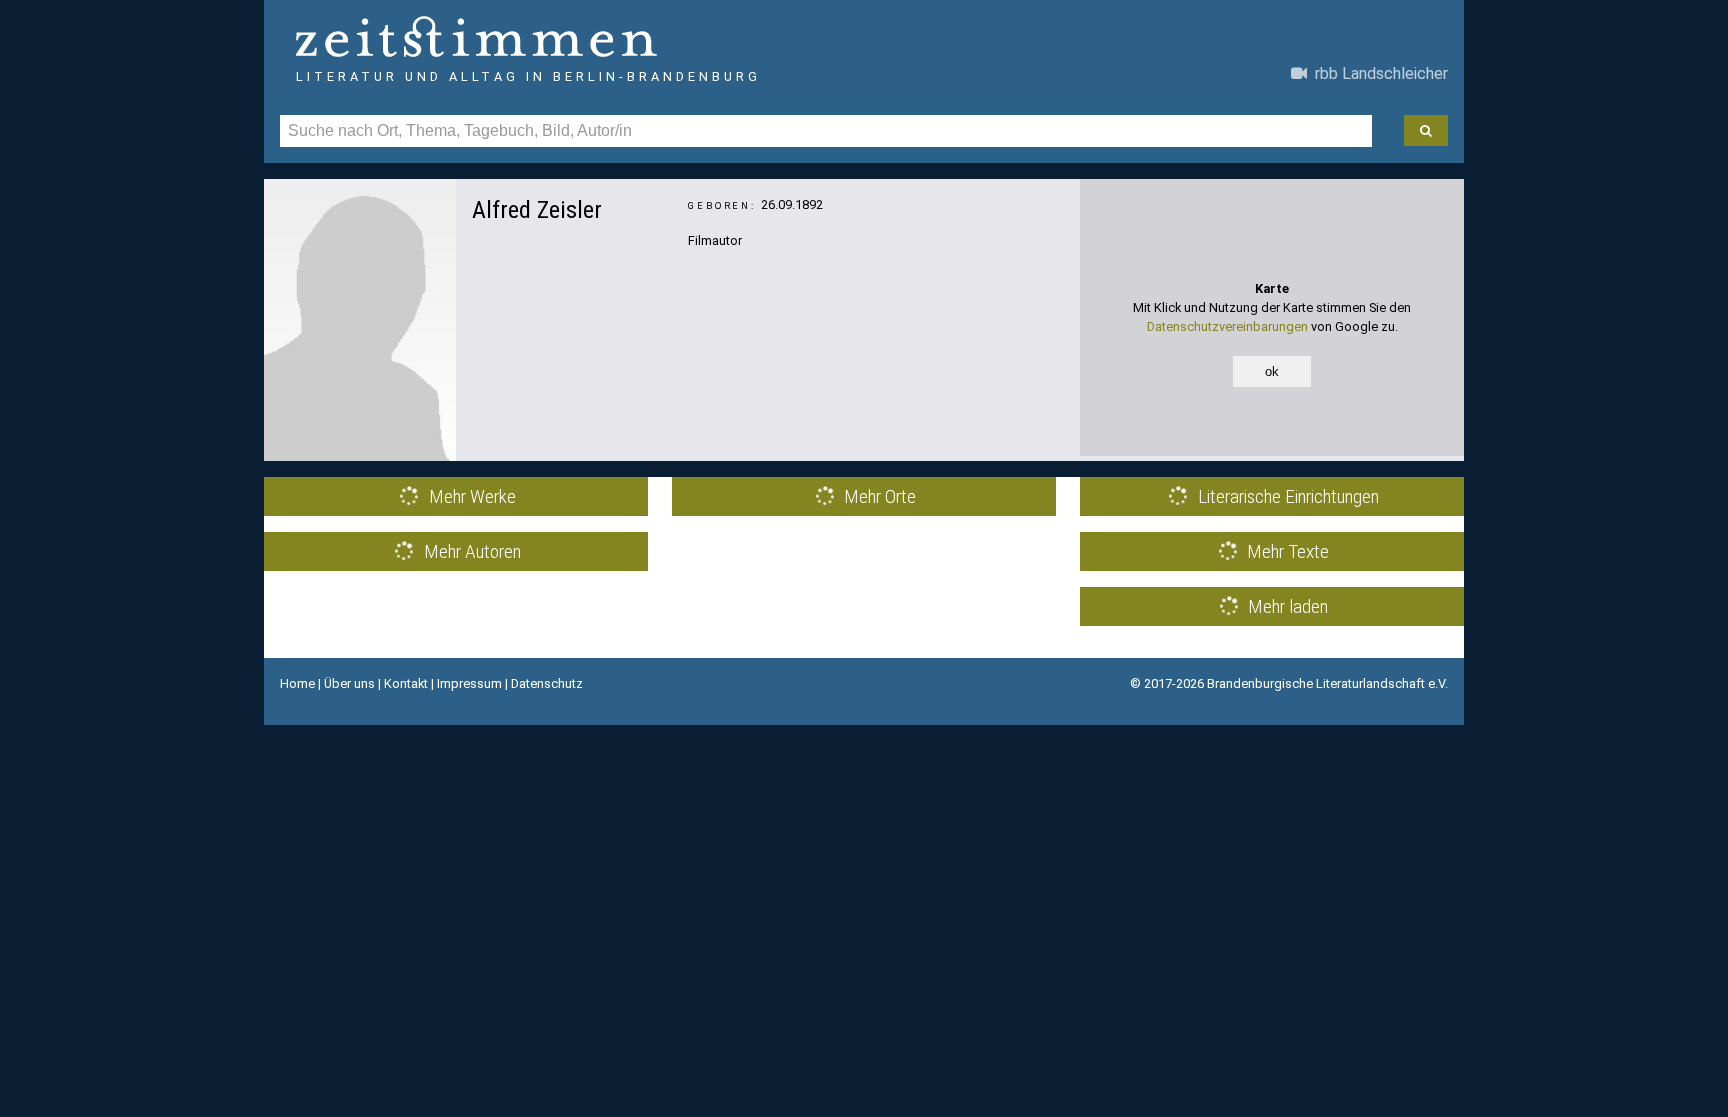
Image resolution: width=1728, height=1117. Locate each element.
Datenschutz (547, 683)
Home (297, 683)
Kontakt (406, 683)
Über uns (349, 683)
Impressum (469, 683)
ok (1272, 371)
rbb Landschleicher (1377, 73)
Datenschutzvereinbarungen (1227, 326)
